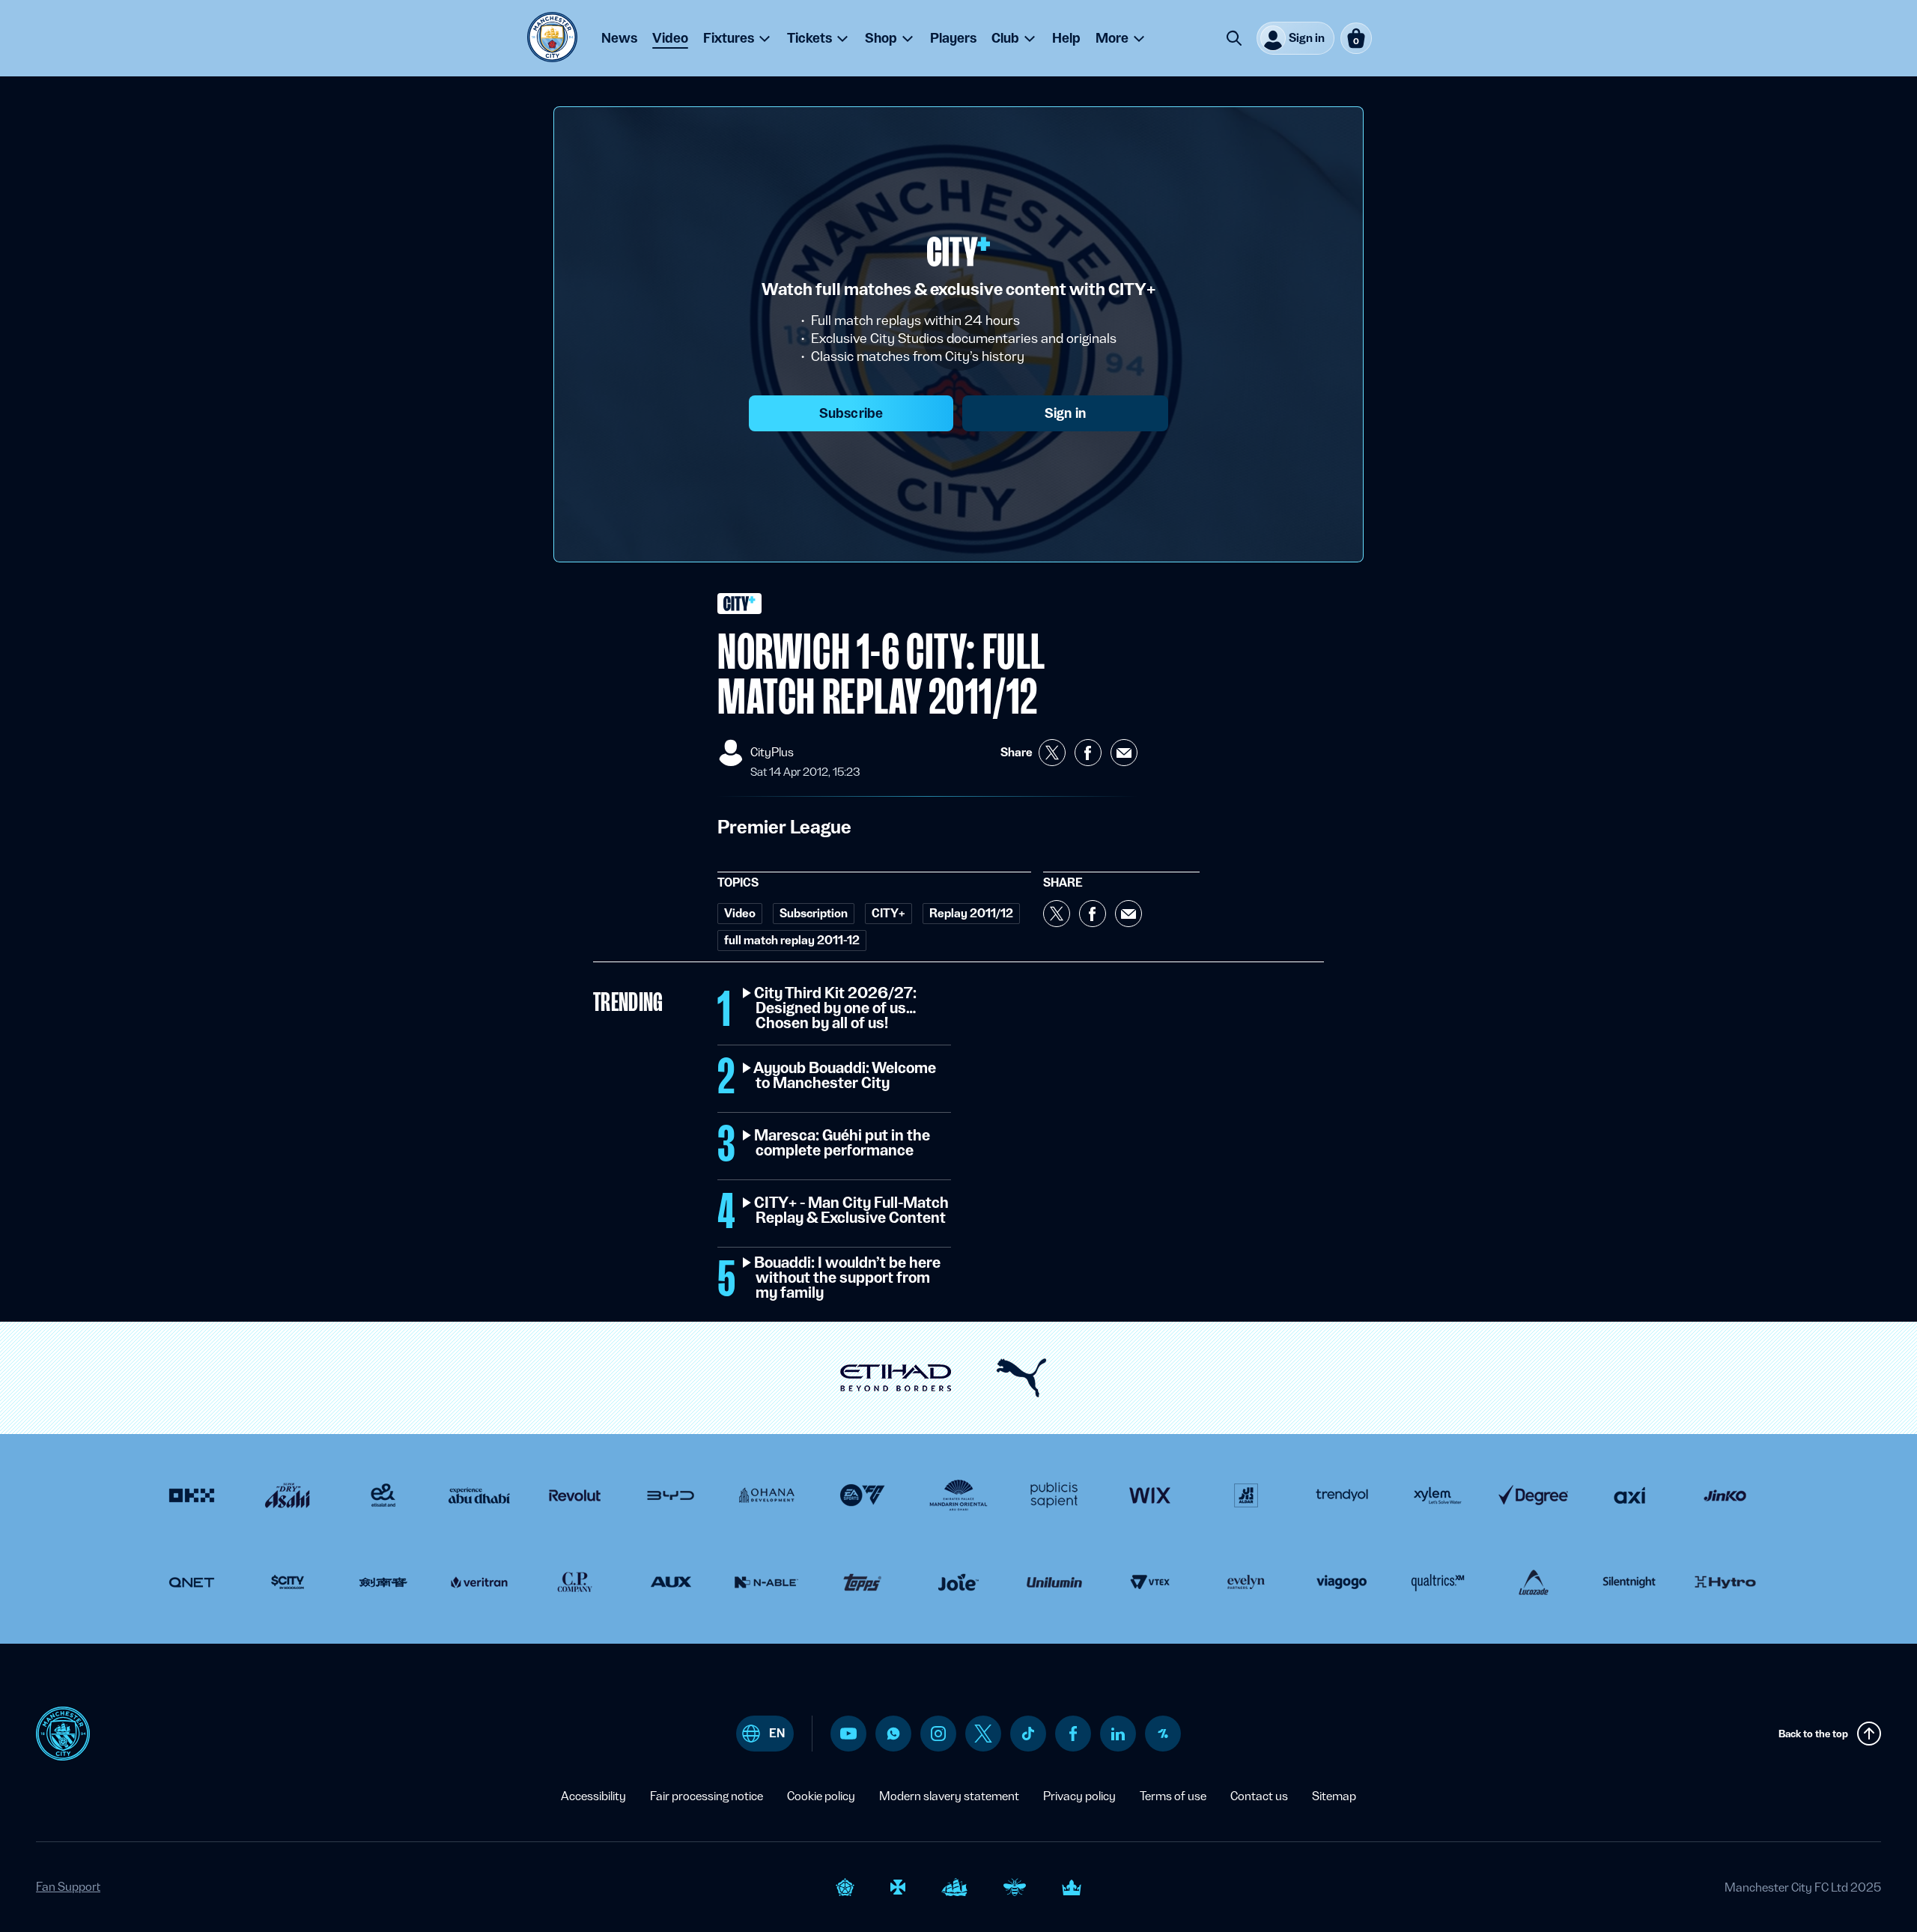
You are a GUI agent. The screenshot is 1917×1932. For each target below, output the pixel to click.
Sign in (1065, 413)
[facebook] (1073, 1734)
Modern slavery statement (949, 1796)
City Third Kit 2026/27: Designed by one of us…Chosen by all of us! (836, 1009)
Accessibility (593, 1796)
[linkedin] (1118, 1734)
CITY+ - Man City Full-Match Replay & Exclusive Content (852, 1211)
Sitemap (1334, 1796)
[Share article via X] (1052, 753)
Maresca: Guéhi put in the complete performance (843, 1143)
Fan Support (68, 1887)
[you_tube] (848, 1734)
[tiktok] (1028, 1734)
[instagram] (938, 1734)
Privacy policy (1079, 1796)
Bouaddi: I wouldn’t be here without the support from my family (848, 1278)
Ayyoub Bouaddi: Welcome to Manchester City (846, 1076)
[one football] (1163, 1734)
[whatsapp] (893, 1734)
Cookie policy (821, 1796)
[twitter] (983, 1734)
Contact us (1259, 1796)
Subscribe (851, 413)
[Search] (1234, 38)
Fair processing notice (707, 1796)
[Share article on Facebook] (1088, 753)
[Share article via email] (1124, 753)
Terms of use (1173, 1796)
